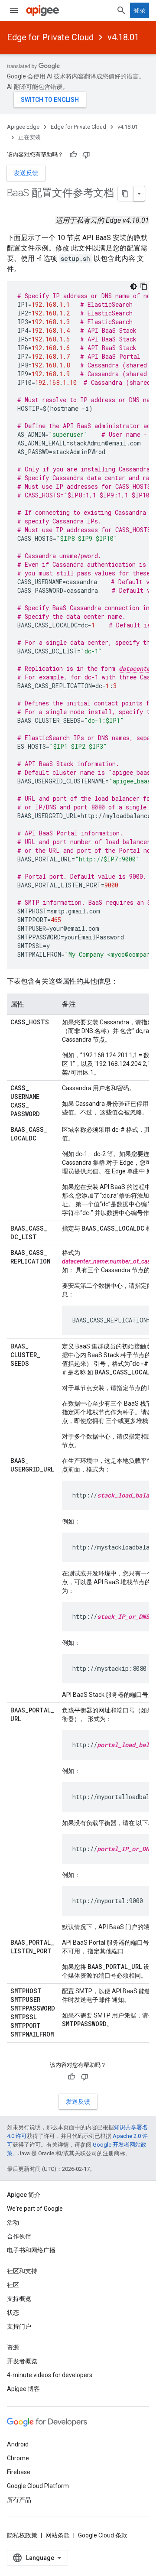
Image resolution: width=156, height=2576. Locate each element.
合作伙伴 (19, 2236)
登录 (140, 10)
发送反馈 (26, 173)
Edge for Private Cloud (50, 37)
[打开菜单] (14, 10)
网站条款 (58, 2535)
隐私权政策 (22, 2535)
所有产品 (19, 2500)
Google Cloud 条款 (103, 2535)
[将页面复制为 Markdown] (126, 194)
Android (18, 2444)
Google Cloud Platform (38, 2486)
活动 (13, 2222)
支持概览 (19, 2299)
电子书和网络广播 (31, 2250)
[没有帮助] (86, 155)
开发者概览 (22, 2361)
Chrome (18, 2458)
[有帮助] (73, 155)
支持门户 (19, 2326)
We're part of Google (35, 2209)
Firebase (19, 2472)
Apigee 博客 (23, 2389)
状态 (13, 2313)
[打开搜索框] (121, 10)
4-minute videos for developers (50, 2375)
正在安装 (29, 137)
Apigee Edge (23, 127)
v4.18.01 (123, 37)
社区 (13, 2285)
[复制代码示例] (144, 286)
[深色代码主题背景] (133, 286)
